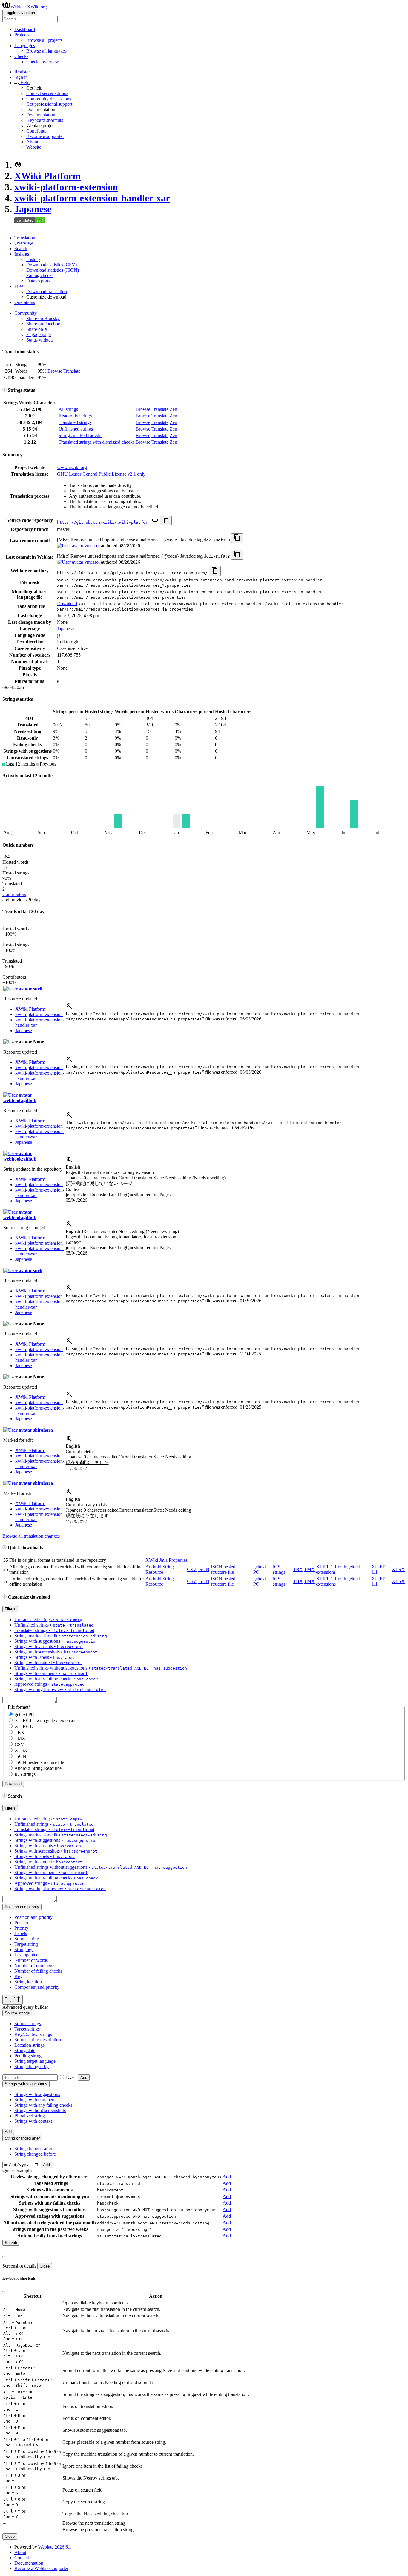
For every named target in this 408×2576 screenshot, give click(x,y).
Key (18, 1976)
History (33, 259)
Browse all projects (44, 40)
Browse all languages (46, 51)
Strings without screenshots (40, 2110)
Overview (24, 243)
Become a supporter (45, 136)
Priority (21, 1928)
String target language (35, 2061)
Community (26, 313)
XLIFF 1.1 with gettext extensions (47, 1720)
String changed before (35, 2154)
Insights (22, 254)
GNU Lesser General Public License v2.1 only (101, 474)
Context (73, 1189)
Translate (72, 371)
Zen (173, 409)
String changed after (33, 2149)
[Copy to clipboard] (166, 521)
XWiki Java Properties (167, 1560)
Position (22, 1923)
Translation (25, 238)
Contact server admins (47, 93)
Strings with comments (36, 2100)
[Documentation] (4, 390)
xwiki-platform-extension (66, 187)
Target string (26, 1944)
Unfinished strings (76, 429)
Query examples (18, 2170)
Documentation (41, 115)
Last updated (26, 1955)
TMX (309, 1569)
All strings (68, 409)
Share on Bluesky (43, 318)
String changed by (32, 2067)
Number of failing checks (38, 1971)
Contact (22, 2558)
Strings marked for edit (80, 435)
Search (21, 249)
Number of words (31, 1960)
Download (67, 604)
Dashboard (25, 29)
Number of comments (35, 1966)
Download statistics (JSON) (53, 270)
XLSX (398, 1569)
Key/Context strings (33, 2034)
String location (28, 1982)
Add (84, 2078)
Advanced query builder (25, 2007)
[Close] (5, 2257)
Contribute (36, 131)
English (73, 1167)
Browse (55, 371)
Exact (71, 2077)
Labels (21, 1933)
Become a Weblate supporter (41, 2568)
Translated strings (75, 422)
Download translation (47, 292)
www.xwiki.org (72, 467)
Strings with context (33, 2121)
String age (24, 1949)
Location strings (29, 2045)
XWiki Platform (47, 176)
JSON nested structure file (223, 1569)
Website (34, 147)
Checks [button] (21, 56)
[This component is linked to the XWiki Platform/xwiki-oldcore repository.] (155, 522)
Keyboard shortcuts (45, 120)
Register (22, 72)
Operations (25, 302)
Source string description (38, 2040)
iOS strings (279, 1569)
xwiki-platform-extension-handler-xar (92, 198)
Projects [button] (22, 35)
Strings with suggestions (37, 2094)
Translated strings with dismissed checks (96, 442)
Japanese (33, 209)
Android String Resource (160, 1569)
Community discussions (49, 99)
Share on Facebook (45, 324)
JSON (204, 1569)
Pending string (28, 2056)
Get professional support (49, 104)
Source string (27, 1939)
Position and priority (33, 1917)
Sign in (21, 77)
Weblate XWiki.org (29, 7)
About (32, 142)
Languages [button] (25, 46)
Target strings (27, 2029)
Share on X (37, 329)
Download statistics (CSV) (52, 265)
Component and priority (37, 1987)
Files (19, 286)
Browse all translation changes (31, 1536)
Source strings (28, 2024)
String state (25, 2050)
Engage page (39, 335)
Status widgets (40, 340)
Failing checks (40, 275)
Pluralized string (30, 2116)
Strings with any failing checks (43, 2105)
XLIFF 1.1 (25, 1726)
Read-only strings (75, 416)
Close (45, 2266)
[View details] (69, 1008)
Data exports (38, 281)
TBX (298, 1569)
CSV (192, 1569)
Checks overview (43, 62)
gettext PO (25, 1714)
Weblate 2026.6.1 (55, 2547)
